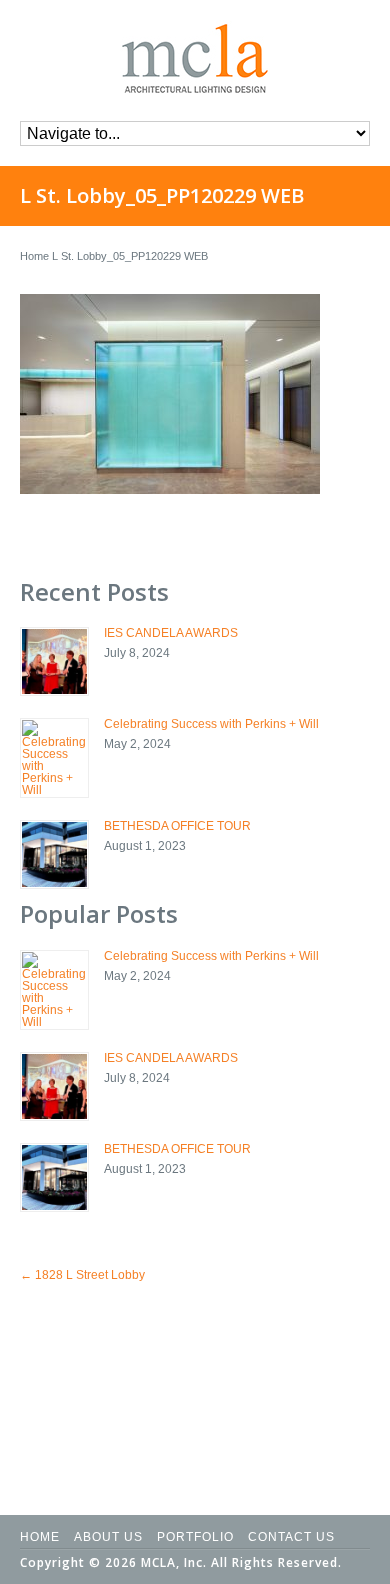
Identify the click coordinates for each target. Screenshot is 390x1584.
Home (34, 256)
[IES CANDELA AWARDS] (54, 661)
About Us (108, 1537)
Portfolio (195, 1537)
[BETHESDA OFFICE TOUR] (54, 854)
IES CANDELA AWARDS (171, 633)
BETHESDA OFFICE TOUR (177, 826)
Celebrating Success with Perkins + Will (211, 724)
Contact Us (291, 1537)
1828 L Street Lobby (82, 1275)
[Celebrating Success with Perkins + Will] (54, 758)
